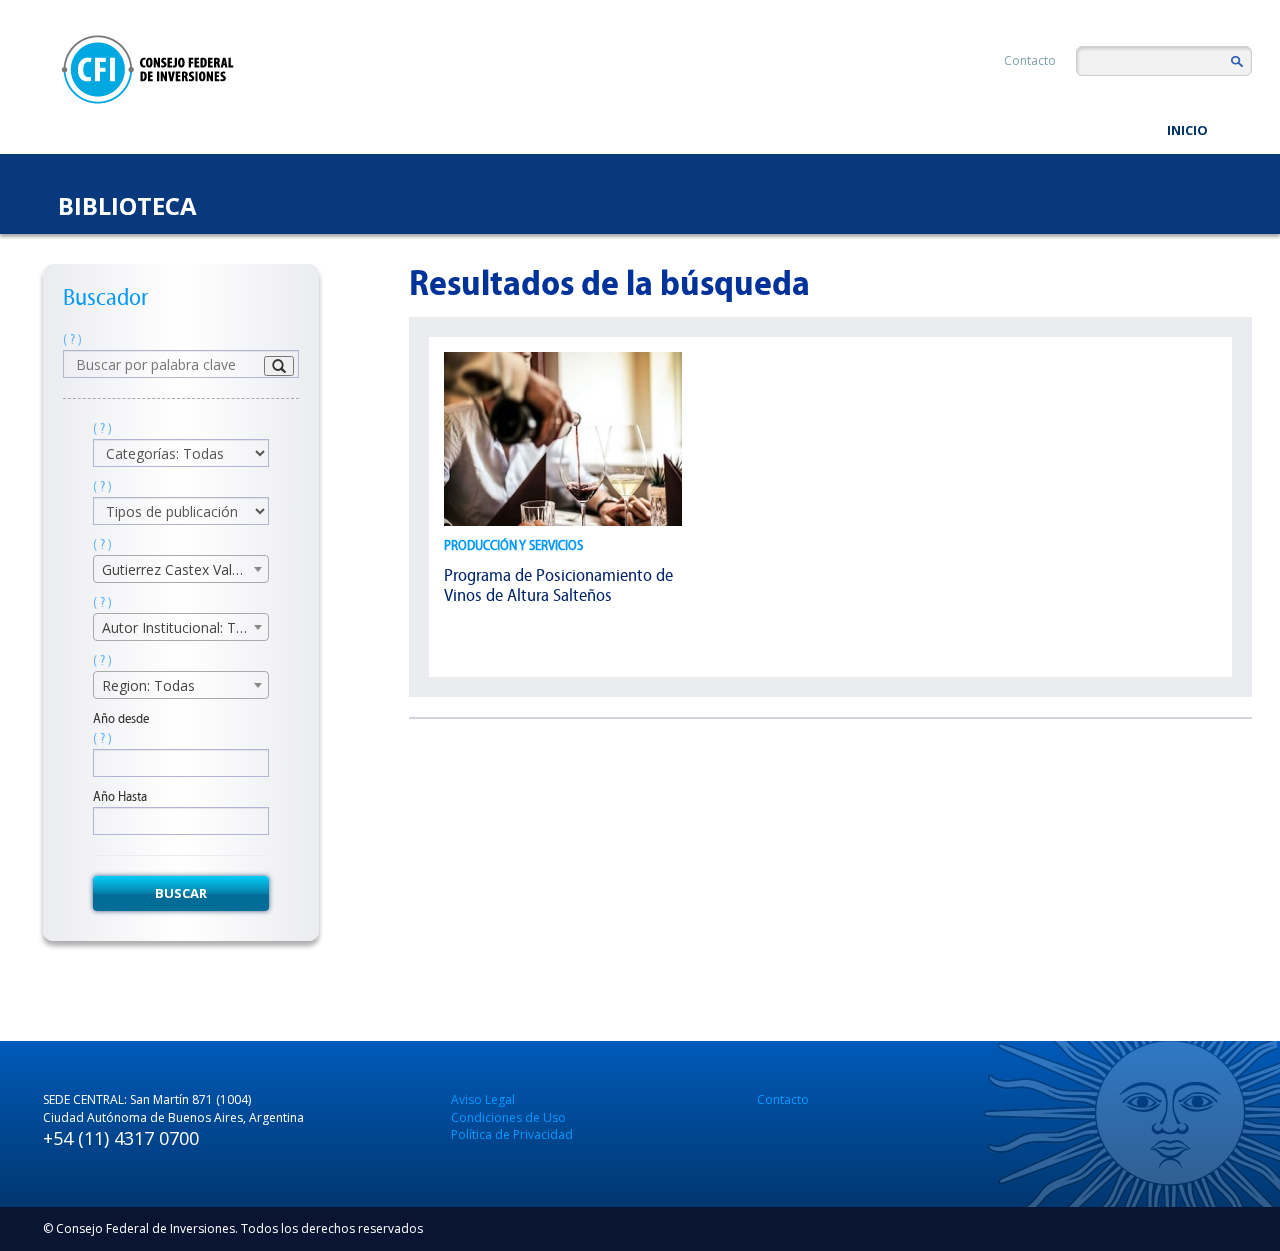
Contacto (1030, 60)
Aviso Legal (483, 1099)
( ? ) (72, 339)
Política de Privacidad (512, 1134)
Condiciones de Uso (508, 1117)
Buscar (181, 893)
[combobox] (181, 569)
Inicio (1187, 130)
